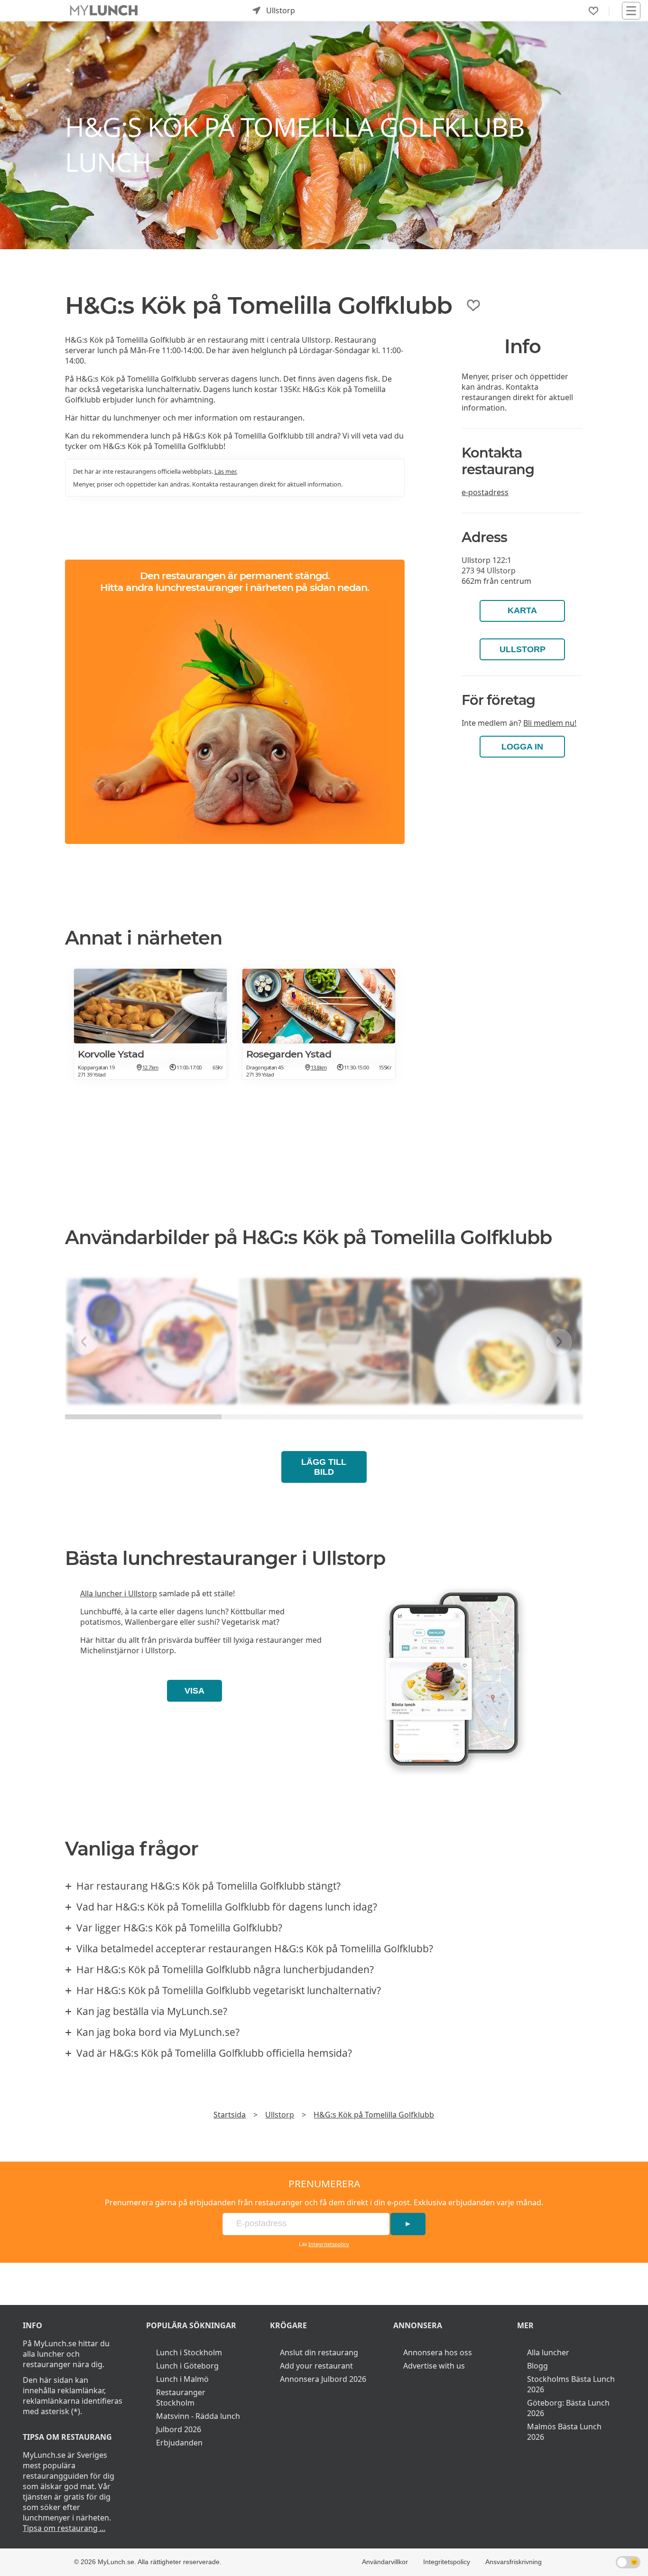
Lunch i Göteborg (187, 2366)
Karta (522, 610)
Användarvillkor (385, 2562)
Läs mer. (226, 471)
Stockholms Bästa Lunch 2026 (571, 2384)
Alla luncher (548, 2352)
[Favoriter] (593, 11)
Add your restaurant (316, 2366)
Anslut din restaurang (319, 2352)
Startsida (230, 2115)
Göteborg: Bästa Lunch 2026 (568, 2408)
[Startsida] (104, 11)
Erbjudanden (179, 2443)
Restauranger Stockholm (181, 2398)
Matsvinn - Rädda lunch (198, 2416)
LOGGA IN (522, 747)
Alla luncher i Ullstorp (119, 1593)
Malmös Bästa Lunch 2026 (564, 2432)
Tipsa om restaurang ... (64, 2528)
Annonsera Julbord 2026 (323, 2379)
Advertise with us (434, 2366)
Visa (194, 1691)
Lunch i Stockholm (189, 2352)
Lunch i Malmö (182, 2379)
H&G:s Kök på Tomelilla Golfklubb (374, 2115)
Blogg (537, 2366)
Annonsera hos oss (438, 2352)
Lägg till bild (324, 1467)
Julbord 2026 (179, 2429)
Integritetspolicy (329, 2244)
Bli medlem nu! (550, 723)
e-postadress (485, 492)
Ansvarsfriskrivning (514, 2562)
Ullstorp (523, 649)
